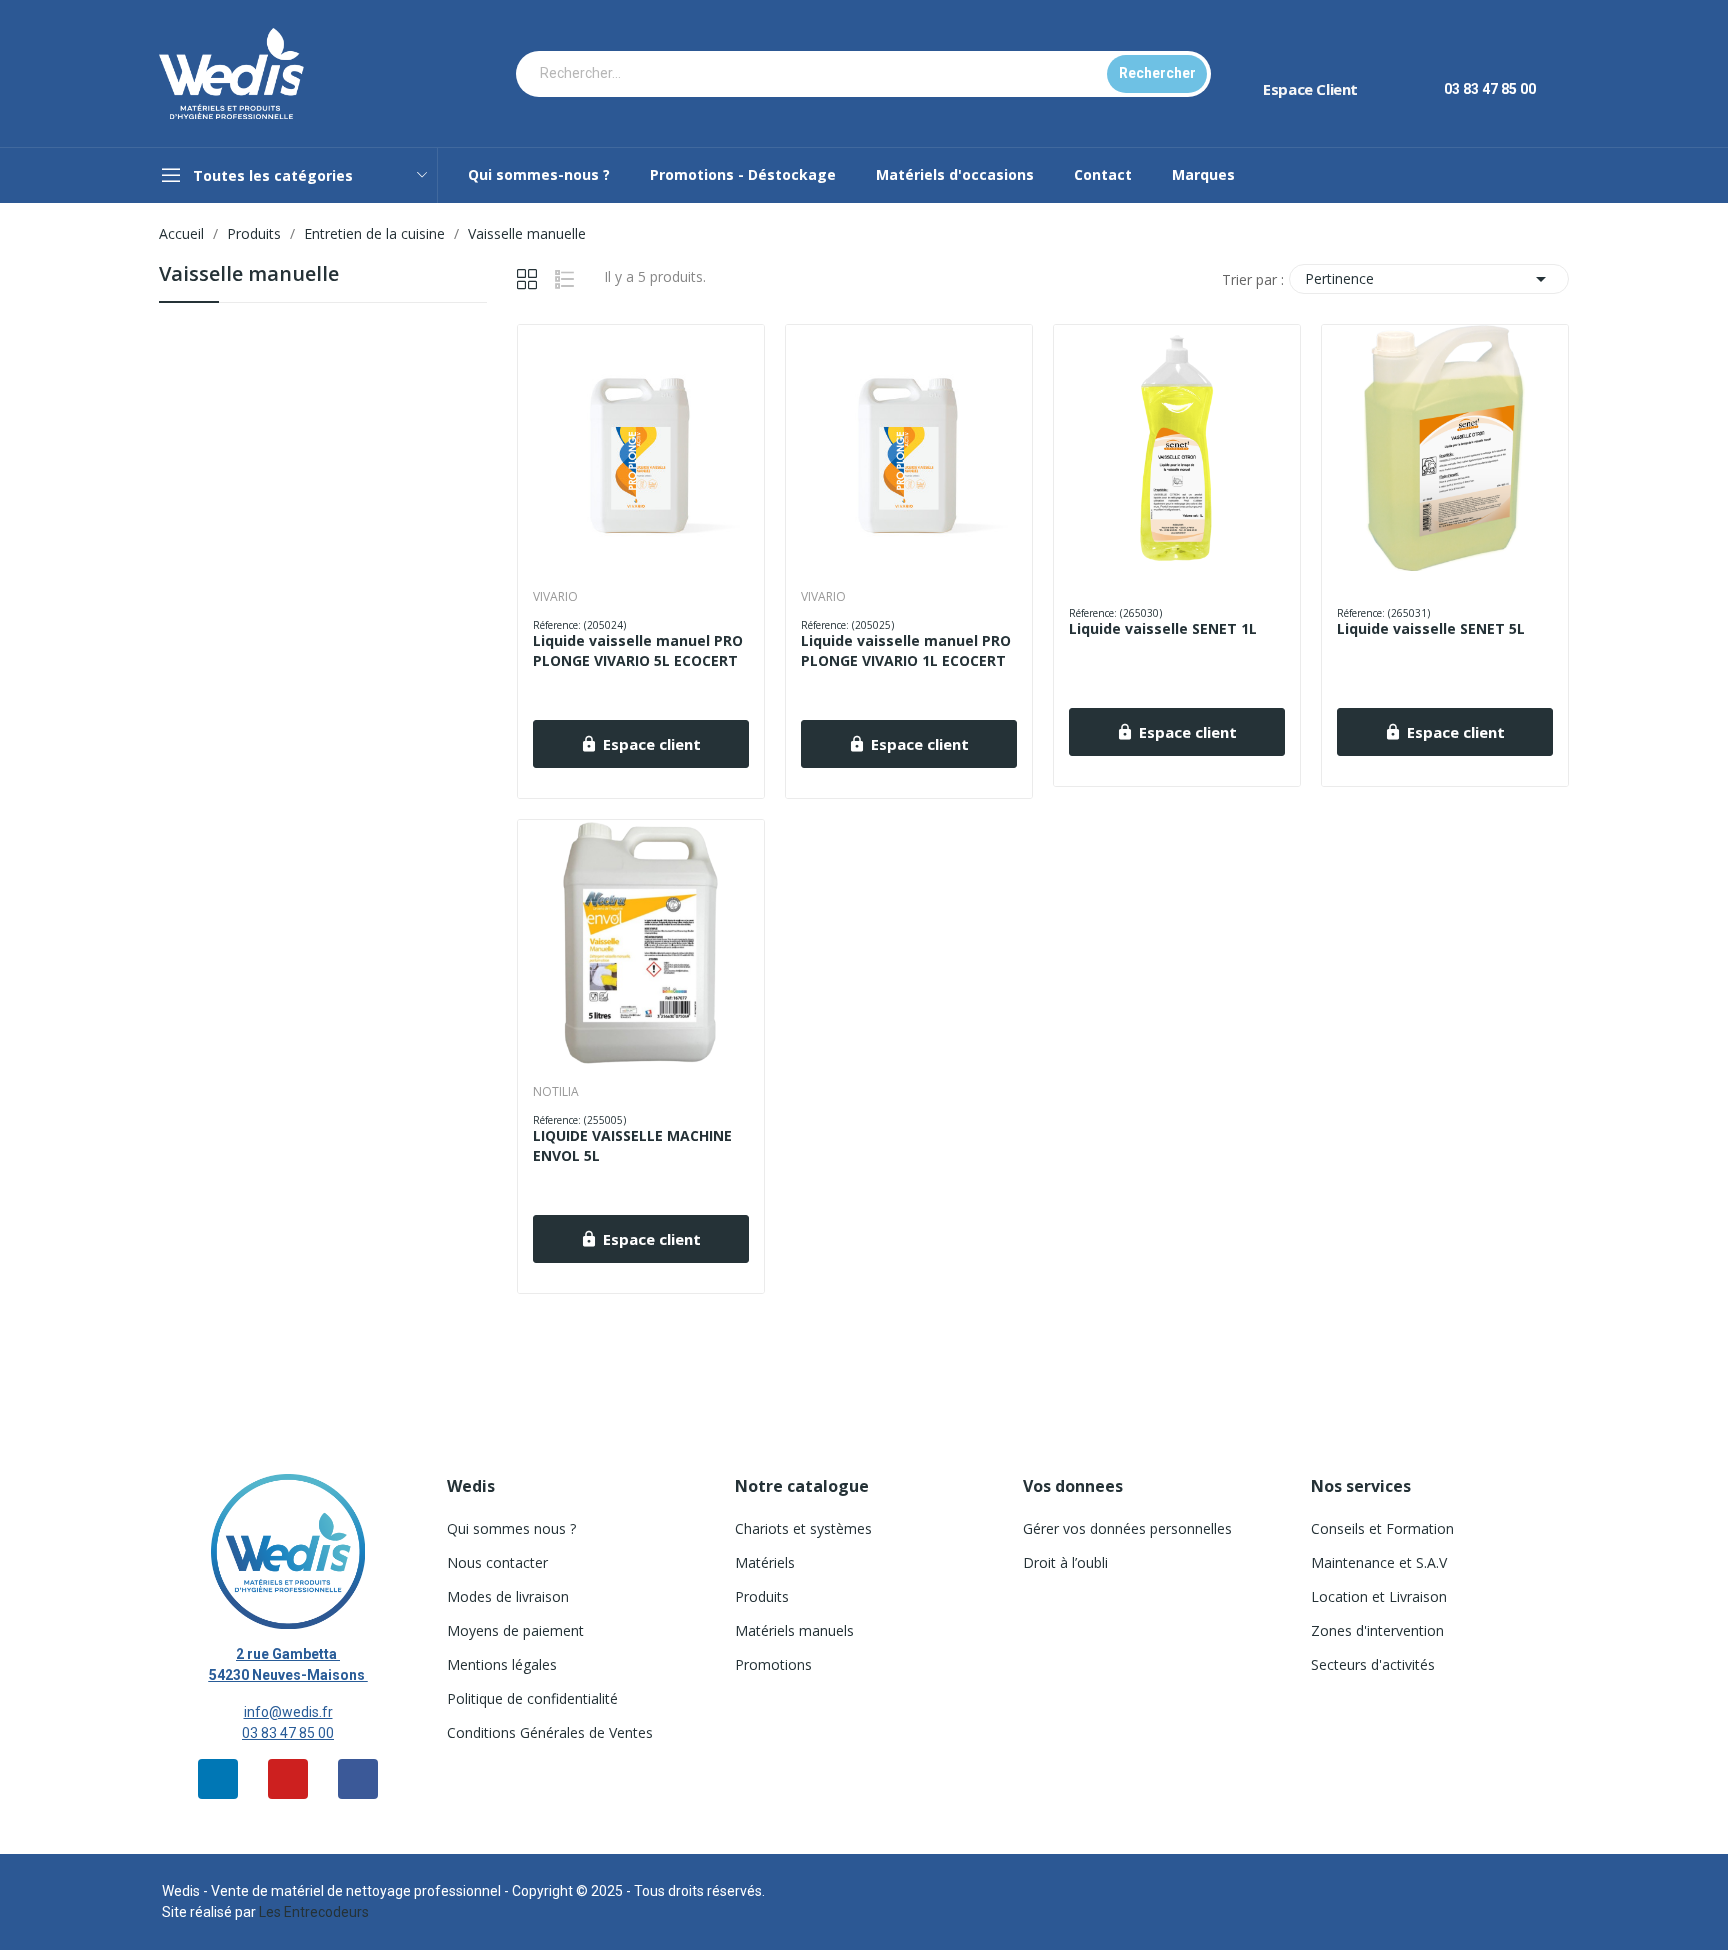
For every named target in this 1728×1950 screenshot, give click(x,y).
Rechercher (1157, 73)
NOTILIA (556, 1092)
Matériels (765, 1562)
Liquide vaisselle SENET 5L (1431, 628)
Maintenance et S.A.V (1379, 1562)
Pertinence (1429, 279)
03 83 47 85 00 (288, 1733)
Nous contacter (497, 1562)
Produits (762, 1596)
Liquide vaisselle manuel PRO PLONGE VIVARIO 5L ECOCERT (638, 650)
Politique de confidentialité (532, 1698)
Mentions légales (502, 1664)
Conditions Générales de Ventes (550, 1732)
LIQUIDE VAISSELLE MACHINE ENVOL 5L (632, 1145)
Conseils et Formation (1382, 1528)
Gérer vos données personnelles (1127, 1528)
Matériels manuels (794, 1630)
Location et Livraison (1379, 1596)
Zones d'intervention (1377, 1630)
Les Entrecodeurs (314, 1912)
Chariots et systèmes (803, 1528)
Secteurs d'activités (1373, 1664)
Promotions (773, 1664)
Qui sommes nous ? (511, 1528)
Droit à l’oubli (1065, 1562)
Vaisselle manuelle (249, 275)
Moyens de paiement (515, 1630)
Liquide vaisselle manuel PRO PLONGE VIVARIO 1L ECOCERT (906, 650)
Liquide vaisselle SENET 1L (1163, 628)
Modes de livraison (508, 1596)
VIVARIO (555, 597)
